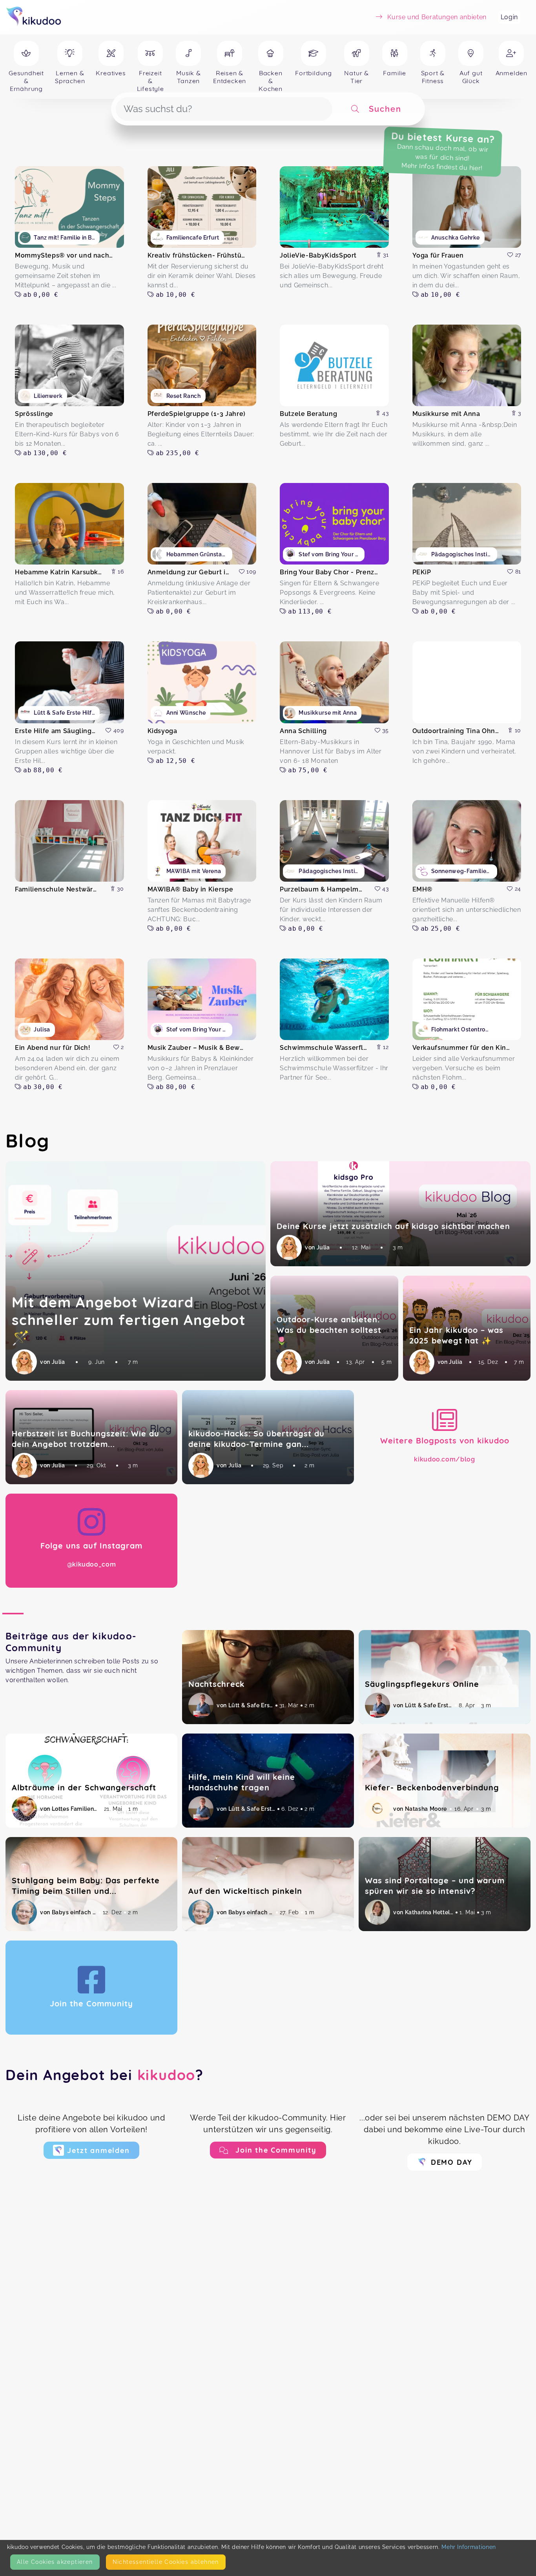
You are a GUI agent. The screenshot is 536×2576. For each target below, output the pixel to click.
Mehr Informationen (469, 2547)
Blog (28, 1140)
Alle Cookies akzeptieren (55, 2562)
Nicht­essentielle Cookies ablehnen (166, 2562)
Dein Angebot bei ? (105, 2075)
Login (509, 17)
